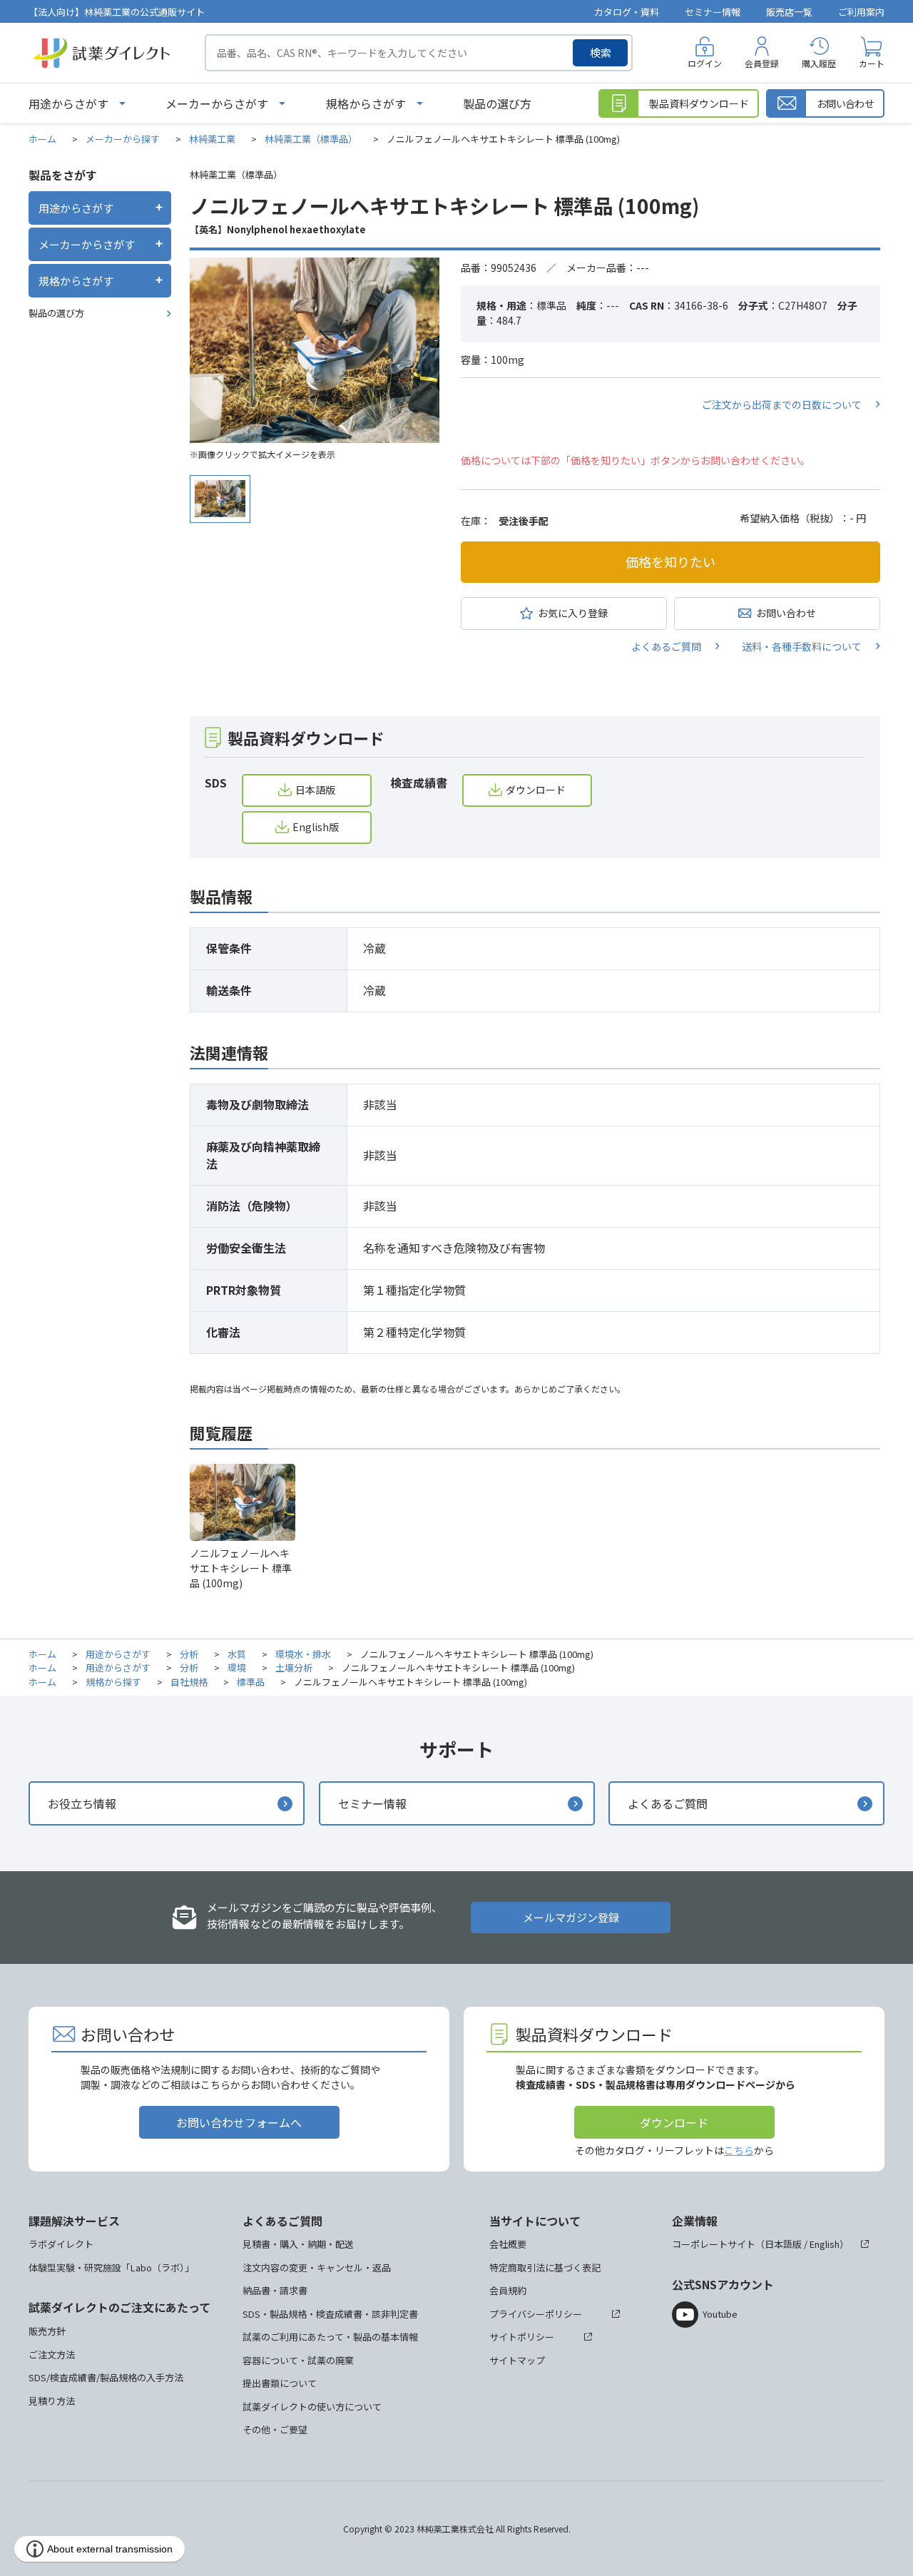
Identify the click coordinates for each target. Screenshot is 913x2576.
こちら (739, 2150)
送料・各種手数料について (802, 646)
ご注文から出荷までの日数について (782, 404)
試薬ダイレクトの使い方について (312, 2407)
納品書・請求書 (275, 2290)
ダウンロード (536, 790)
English (825, 2244)
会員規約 (508, 2290)
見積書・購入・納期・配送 (298, 2244)
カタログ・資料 (627, 12)
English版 (316, 827)
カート (872, 63)
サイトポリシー (522, 2337)
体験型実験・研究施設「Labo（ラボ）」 (111, 2267)
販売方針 (47, 2331)
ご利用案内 (861, 12)
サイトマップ (517, 2360)
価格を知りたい (670, 561)
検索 (601, 52)
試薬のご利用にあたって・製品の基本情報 (330, 2337)
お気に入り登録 (573, 613)
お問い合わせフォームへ (239, 2122)
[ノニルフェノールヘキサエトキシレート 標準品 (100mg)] (315, 350)
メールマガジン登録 (571, 1917)
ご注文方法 (52, 2354)
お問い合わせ (786, 613)
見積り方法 (52, 2401)
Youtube (720, 2314)
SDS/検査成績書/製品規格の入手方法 (106, 2377)
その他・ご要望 (275, 2429)
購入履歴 (819, 63)
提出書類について (280, 2383)
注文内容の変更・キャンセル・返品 (317, 2267)
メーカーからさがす (217, 103)
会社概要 (508, 2244)
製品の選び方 (497, 103)
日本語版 (315, 790)
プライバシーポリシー (536, 2314)
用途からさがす (68, 103)
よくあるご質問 (666, 646)
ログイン (705, 63)
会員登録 (762, 63)
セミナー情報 (713, 12)
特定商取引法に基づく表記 (545, 2267)
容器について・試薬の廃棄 (298, 2360)
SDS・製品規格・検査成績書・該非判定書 (330, 2314)
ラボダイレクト (61, 2244)
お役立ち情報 (82, 1803)
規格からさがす (366, 103)
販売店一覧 (789, 12)
